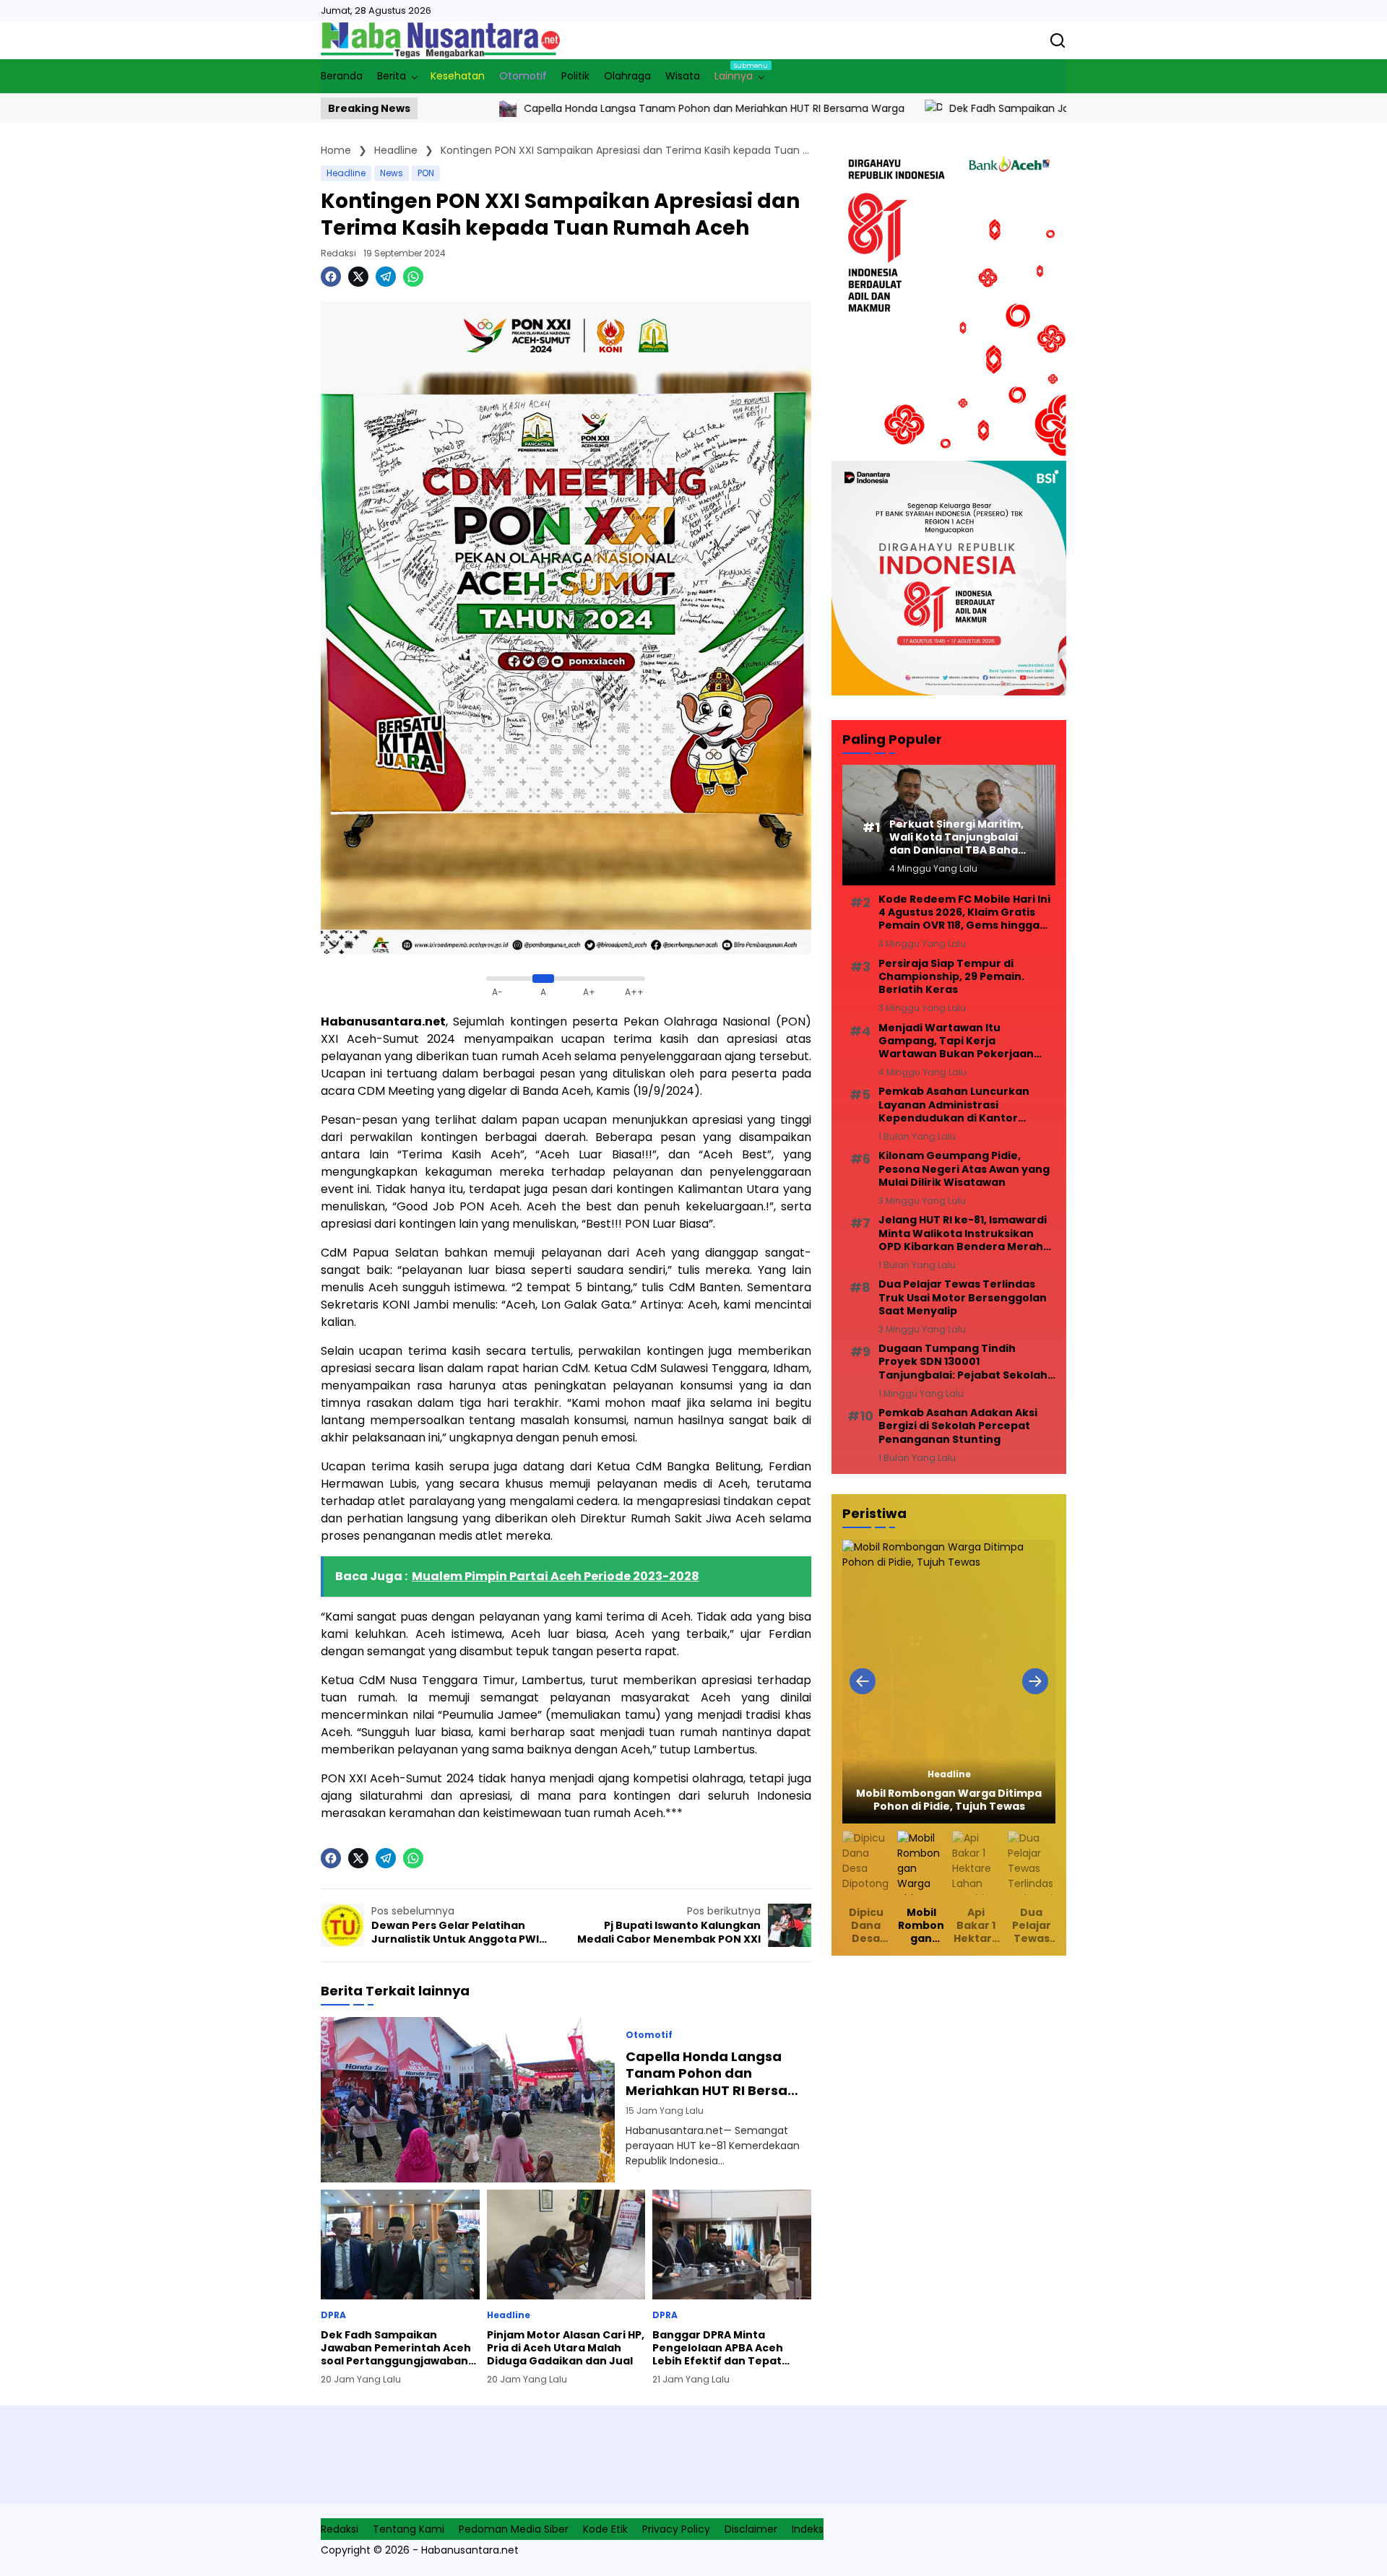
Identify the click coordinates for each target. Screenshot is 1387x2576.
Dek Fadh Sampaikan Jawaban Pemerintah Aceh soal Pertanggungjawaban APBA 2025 (1050, 108)
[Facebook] (331, 277)
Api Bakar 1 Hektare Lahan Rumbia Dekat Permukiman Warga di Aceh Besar (976, 1926)
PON (426, 173)
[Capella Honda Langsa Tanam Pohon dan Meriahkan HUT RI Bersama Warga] (468, 2100)
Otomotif (649, 2035)
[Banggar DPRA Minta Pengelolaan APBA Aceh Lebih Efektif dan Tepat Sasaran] (732, 2245)
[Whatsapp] (413, 277)
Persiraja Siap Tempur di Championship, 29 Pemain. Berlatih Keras (951, 977)
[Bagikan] (1058, 40)
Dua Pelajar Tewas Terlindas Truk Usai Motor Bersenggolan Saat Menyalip (963, 1297)
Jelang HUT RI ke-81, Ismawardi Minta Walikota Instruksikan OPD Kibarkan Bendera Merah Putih (963, 1233)
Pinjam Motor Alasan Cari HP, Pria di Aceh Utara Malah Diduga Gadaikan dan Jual (566, 2348)
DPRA (333, 2315)
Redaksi (338, 253)
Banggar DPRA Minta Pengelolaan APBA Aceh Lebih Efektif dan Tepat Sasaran (718, 2348)
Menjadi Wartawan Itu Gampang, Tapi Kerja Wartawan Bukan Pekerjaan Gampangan (956, 1041)
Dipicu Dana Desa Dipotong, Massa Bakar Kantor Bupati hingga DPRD (866, 1926)
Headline (346, 173)
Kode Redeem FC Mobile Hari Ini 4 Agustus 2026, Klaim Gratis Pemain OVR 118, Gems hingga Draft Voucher (964, 912)
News (392, 173)
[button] (863, 1681)
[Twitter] (358, 277)
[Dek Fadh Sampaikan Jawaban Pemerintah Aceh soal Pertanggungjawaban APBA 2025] (818, 108)
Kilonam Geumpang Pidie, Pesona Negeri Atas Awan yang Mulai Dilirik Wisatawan (964, 1169)
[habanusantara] (440, 40)
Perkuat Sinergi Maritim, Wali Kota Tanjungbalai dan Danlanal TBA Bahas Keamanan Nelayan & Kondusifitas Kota (956, 837)
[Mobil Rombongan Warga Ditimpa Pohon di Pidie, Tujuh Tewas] (949, 1682)
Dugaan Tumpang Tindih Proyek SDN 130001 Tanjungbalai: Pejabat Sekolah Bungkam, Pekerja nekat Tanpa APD (966, 1362)
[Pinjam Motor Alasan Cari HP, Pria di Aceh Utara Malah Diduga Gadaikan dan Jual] (566, 2245)
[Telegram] (386, 277)
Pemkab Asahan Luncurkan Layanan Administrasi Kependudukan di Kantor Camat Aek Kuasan (954, 1105)
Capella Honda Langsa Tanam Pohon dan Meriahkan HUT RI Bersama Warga (599, 108)
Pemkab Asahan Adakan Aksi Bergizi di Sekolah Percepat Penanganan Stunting (958, 1426)
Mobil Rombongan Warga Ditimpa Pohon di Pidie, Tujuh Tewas (949, 1800)
